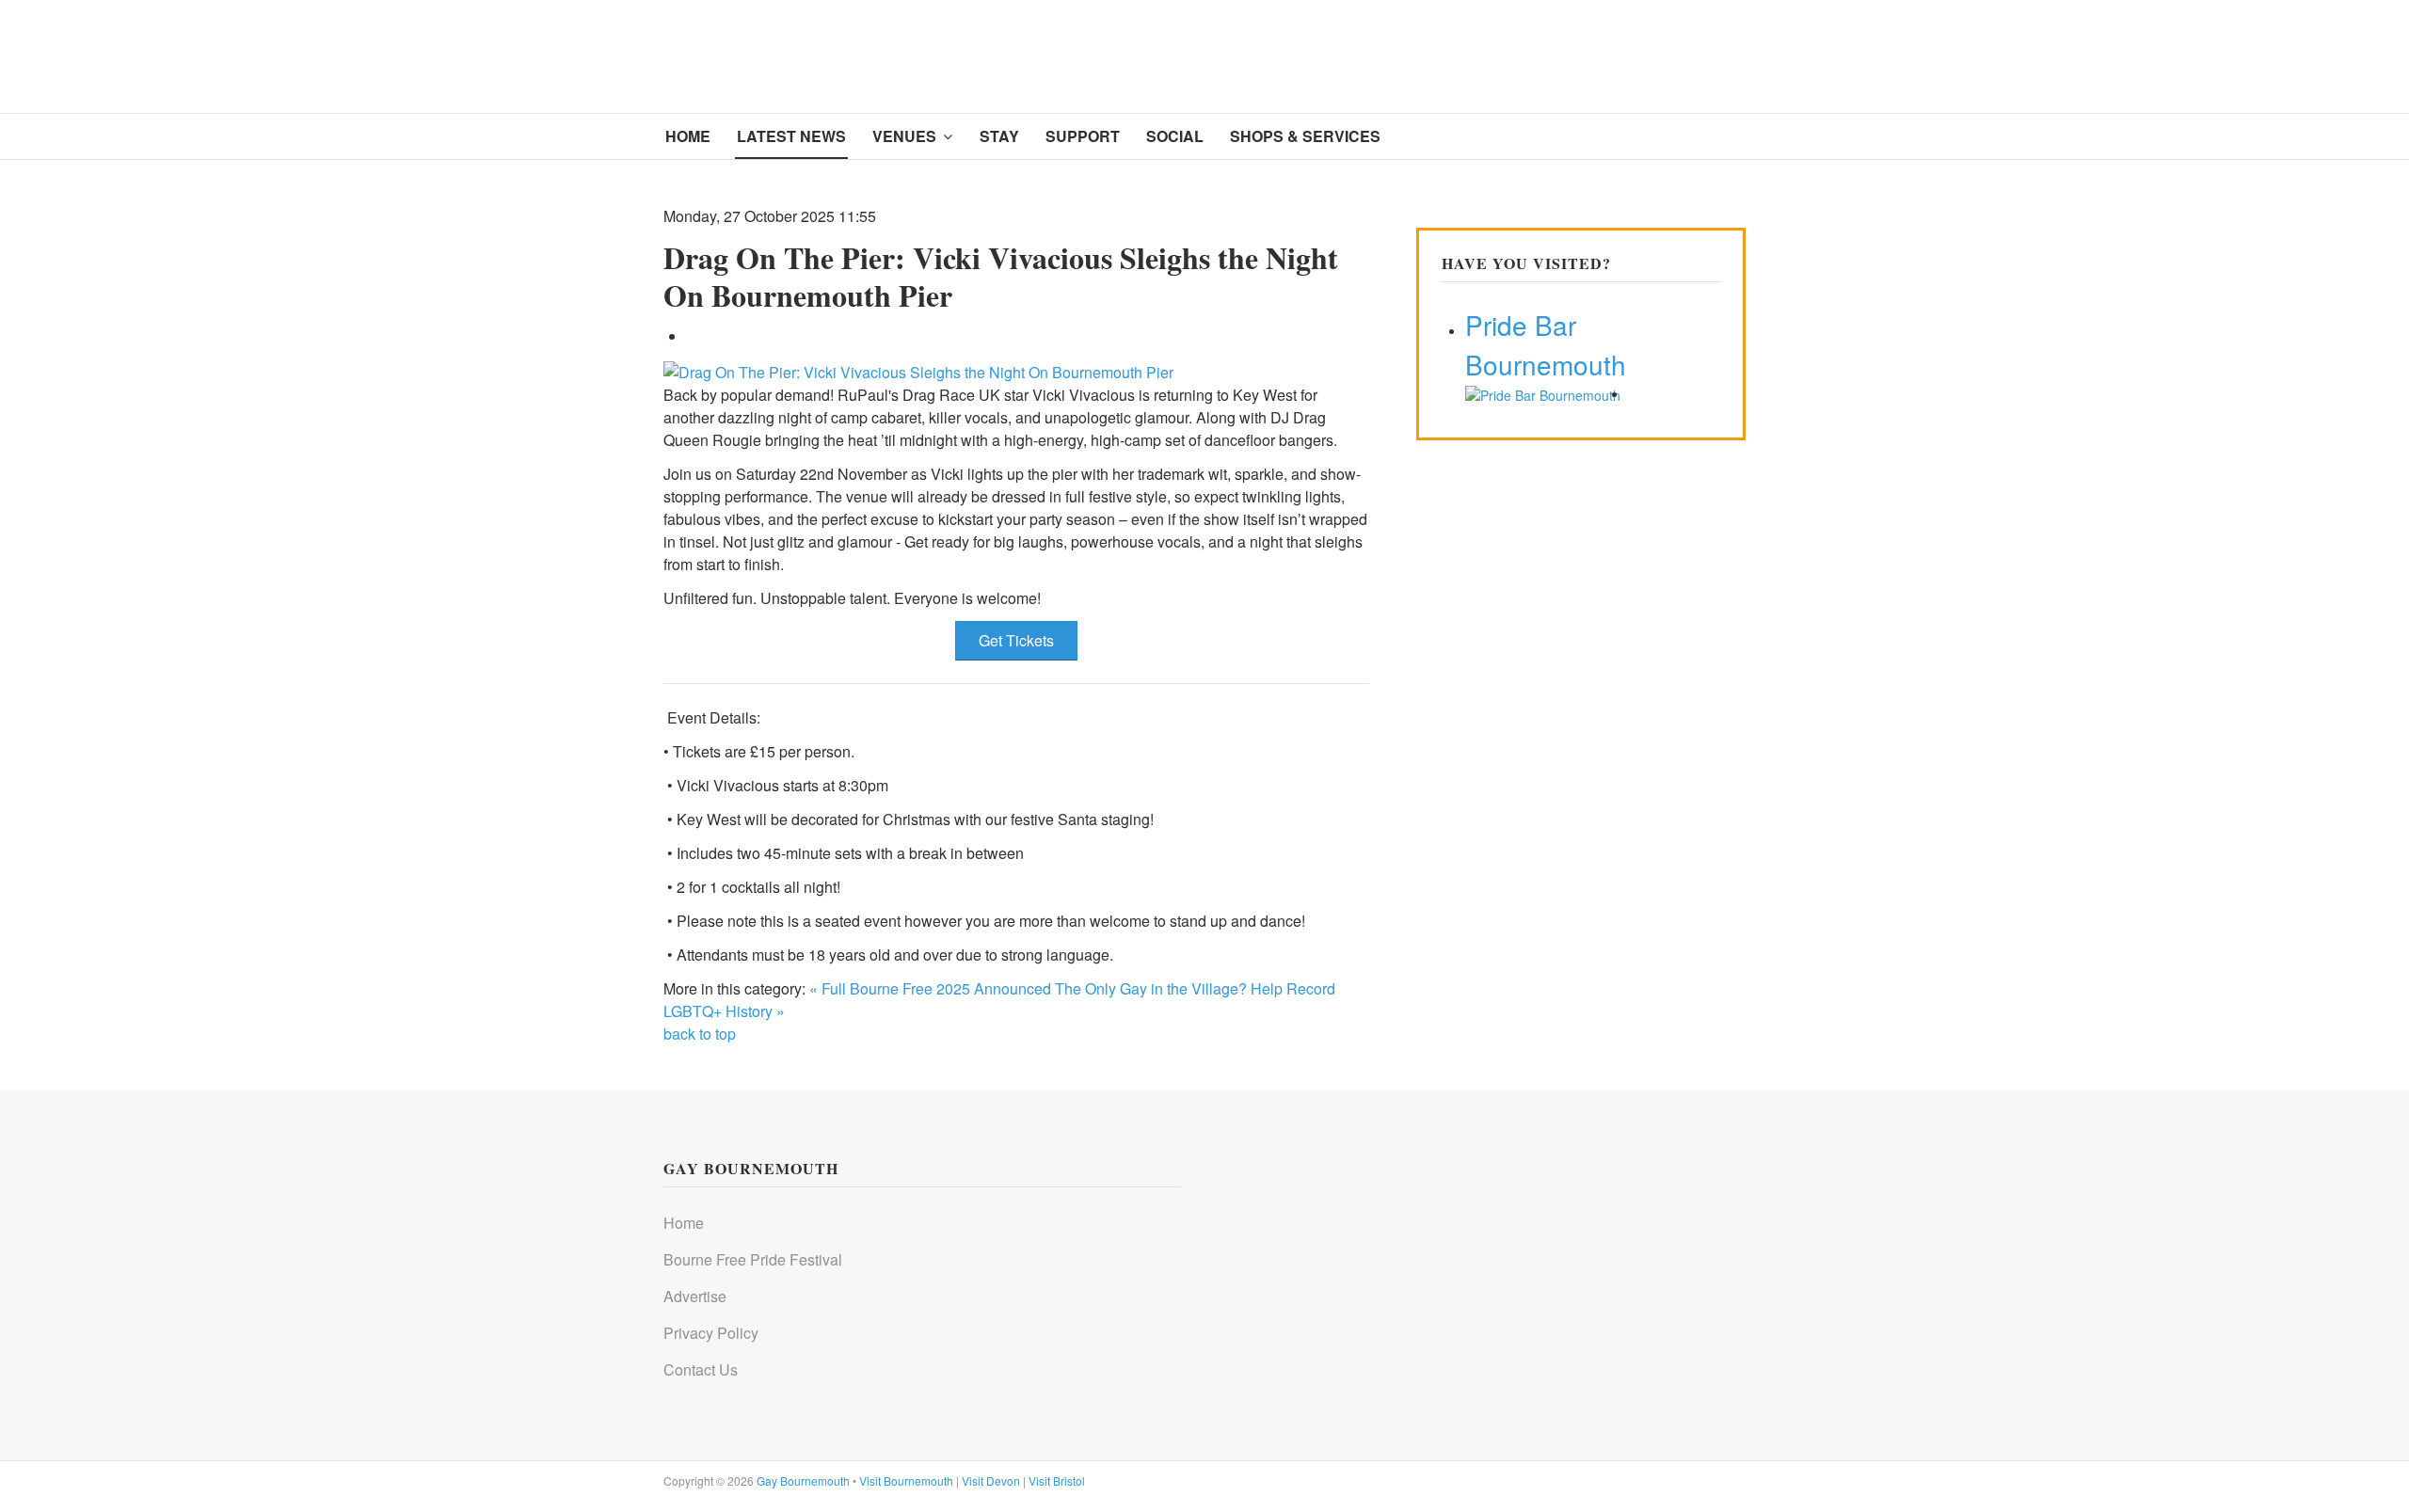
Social (1175, 136)
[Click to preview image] (918, 370)
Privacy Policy (711, 1333)
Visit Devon (991, 1480)
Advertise (695, 1296)
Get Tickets (1016, 640)
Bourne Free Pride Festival (753, 1259)
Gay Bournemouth (803, 1480)
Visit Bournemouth (906, 1480)
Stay (999, 136)
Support (1083, 136)
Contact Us (701, 1369)
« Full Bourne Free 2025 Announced (930, 988)
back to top (700, 1034)
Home (688, 136)
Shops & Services (1305, 136)
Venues (904, 136)
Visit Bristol (1057, 1480)
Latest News (791, 136)
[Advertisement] (1382, 54)
